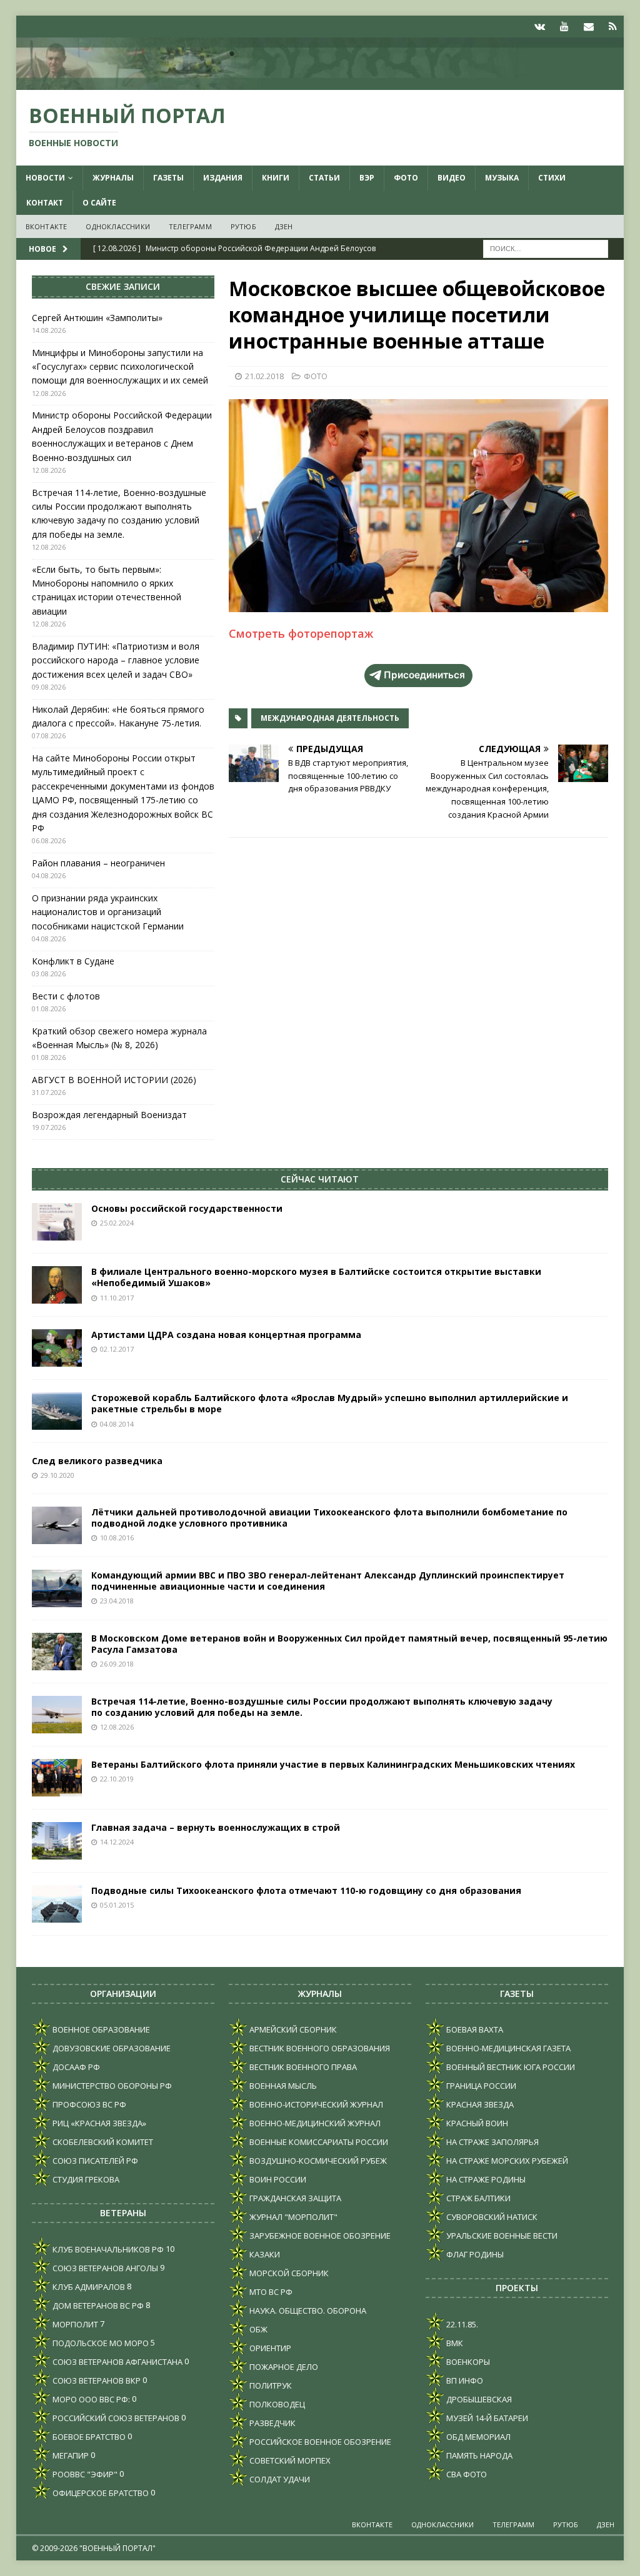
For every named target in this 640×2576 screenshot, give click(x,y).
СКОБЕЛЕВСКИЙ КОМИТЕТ (102, 2142)
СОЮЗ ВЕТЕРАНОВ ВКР (96, 2380)
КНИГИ (276, 178)
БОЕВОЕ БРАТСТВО (88, 2437)
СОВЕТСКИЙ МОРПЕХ (289, 2460)
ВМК (454, 2343)
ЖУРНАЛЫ (113, 178)
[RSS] (613, 27)
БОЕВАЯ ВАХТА (474, 2029)
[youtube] (564, 27)
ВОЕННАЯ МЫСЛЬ (282, 2086)
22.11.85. (461, 2324)
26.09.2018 (117, 1664)
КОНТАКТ (45, 203)
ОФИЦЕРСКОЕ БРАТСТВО (100, 2493)
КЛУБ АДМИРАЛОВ (88, 2287)
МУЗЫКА (502, 178)
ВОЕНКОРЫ (467, 2362)
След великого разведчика (97, 1461)
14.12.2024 (117, 1842)
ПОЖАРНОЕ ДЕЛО (283, 2367)
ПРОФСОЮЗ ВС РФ (88, 2104)
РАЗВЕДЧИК (272, 2423)
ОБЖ (257, 2329)
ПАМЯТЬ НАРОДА (478, 2455)
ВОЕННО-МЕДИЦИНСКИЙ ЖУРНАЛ (314, 2123)
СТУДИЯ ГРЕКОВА (85, 2179)
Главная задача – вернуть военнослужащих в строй (216, 1827)
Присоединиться (424, 675)
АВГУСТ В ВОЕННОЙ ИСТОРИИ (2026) (114, 1080)
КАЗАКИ (264, 2254)
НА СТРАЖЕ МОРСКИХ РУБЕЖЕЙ (506, 2161)
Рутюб (243, 226)
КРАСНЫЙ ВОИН (476, 2123)
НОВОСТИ (45, 178)
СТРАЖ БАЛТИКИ (477, 2198)
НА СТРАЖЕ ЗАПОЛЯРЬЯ (492, 2142)
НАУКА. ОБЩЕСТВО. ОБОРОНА (307, 2311)
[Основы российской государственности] (57, 1222)
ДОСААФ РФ (75, 2067)
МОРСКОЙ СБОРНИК (288, 2273)
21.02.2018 (264, 376)
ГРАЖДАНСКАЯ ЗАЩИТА (294, 2198)
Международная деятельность (330, 718)
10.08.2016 (117, 1538)
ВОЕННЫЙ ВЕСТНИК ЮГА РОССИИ (510, 2067)
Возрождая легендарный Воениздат (109, 1115)
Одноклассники (118, 226)
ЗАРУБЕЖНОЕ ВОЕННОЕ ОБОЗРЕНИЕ (319, 2236)
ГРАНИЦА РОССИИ (480, 2086)
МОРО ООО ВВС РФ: (90, 2399)
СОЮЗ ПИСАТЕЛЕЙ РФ (94, 2161)
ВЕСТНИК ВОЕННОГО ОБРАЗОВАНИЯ (319, 2048)
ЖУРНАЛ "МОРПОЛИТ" (292, 2217)
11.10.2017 (117, 1298)
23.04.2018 (117, 1601)
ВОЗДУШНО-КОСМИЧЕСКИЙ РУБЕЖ (317, 2161)
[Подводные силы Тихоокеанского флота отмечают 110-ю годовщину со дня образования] (57, 1904)
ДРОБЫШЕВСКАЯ (478, 2399)
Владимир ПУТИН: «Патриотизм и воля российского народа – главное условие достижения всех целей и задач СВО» (116, 660)
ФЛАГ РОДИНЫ (474, 2254)
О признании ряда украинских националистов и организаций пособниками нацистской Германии (108, 912)
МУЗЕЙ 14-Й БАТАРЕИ (486, 2418)
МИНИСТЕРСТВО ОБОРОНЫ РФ (111, 2086)
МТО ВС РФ (270, 2292)
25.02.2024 (117, 1223)
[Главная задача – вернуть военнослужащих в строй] (57, 1841)
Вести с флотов (66, 996)
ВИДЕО (452, 178)
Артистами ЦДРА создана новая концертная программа (226, 1335)
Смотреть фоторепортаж (301, 633)
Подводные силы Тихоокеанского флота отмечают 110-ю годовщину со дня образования (306, 1890)
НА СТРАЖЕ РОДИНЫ (485, 2179)
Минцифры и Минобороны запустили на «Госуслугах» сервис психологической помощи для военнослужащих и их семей (120, 367)
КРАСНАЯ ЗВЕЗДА (479, 2104)
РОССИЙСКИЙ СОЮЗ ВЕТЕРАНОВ (115, 2418)
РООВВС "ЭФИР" (84, 2474)
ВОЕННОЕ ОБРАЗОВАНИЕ (100, 2029)
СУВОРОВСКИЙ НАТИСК (491, 2217)
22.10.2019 (117, 1779)
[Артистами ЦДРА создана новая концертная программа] (57, 1348)
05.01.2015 (117, 1905)
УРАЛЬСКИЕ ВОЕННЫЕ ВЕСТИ (501, 2236)
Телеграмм (190, 226)
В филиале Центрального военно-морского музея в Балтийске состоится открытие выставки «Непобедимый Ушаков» (316, 1277)
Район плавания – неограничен (98, 863)
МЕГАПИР (70, 2455)
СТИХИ (552, 178)
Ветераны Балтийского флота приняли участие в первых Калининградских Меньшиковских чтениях (333, 1764)
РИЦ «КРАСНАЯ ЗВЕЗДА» (98, 2123)
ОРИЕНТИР (269, 2348)
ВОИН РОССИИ (277, 2179)
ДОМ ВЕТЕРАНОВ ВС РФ (97, 2306)
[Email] (588, 27)
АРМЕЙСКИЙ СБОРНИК (292, 2029)
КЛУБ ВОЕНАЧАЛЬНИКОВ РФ (107, 2249)
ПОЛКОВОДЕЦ (276, 2404)
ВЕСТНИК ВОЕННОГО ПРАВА (302, 2067)
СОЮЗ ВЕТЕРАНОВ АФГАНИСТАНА (117, 2362)
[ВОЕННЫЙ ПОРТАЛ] (320, 83)
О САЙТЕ (99, 203)
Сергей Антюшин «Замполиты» (97, 318)
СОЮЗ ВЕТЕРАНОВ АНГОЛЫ (104, 2268)
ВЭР (367, 178)
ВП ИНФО (464, 2380)
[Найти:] (546, 248)
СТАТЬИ (324, 178)
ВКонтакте (47, 226)
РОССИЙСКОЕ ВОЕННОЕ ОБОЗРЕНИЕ (319, 2442)
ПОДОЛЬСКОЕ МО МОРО (100, 2343)
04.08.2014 (117, 1424)
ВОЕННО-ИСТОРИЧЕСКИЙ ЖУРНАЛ (315, 2104)
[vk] (540, 27)
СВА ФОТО (466, 2474)
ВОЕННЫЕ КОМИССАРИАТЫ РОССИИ (318, 2142)
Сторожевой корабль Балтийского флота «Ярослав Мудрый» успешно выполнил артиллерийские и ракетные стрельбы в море (330, 1403)
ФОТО (406, 178)
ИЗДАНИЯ (223, 178)
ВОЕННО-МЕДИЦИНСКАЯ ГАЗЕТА (507, 2048)
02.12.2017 (117, 1349)
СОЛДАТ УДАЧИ (279, 2479)
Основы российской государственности (187, 1208)
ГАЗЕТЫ (168, 178)
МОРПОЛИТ (74, 2324)
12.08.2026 (117, 1727)
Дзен (284, 226)
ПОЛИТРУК (270, 2385)
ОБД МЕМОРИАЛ (477, 2437)
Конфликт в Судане (73, 961)
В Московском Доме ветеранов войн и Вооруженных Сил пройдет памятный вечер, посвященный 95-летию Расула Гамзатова (349, 1644)
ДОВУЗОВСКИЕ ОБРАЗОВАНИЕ (111, 2048)
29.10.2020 (57, 1475)
